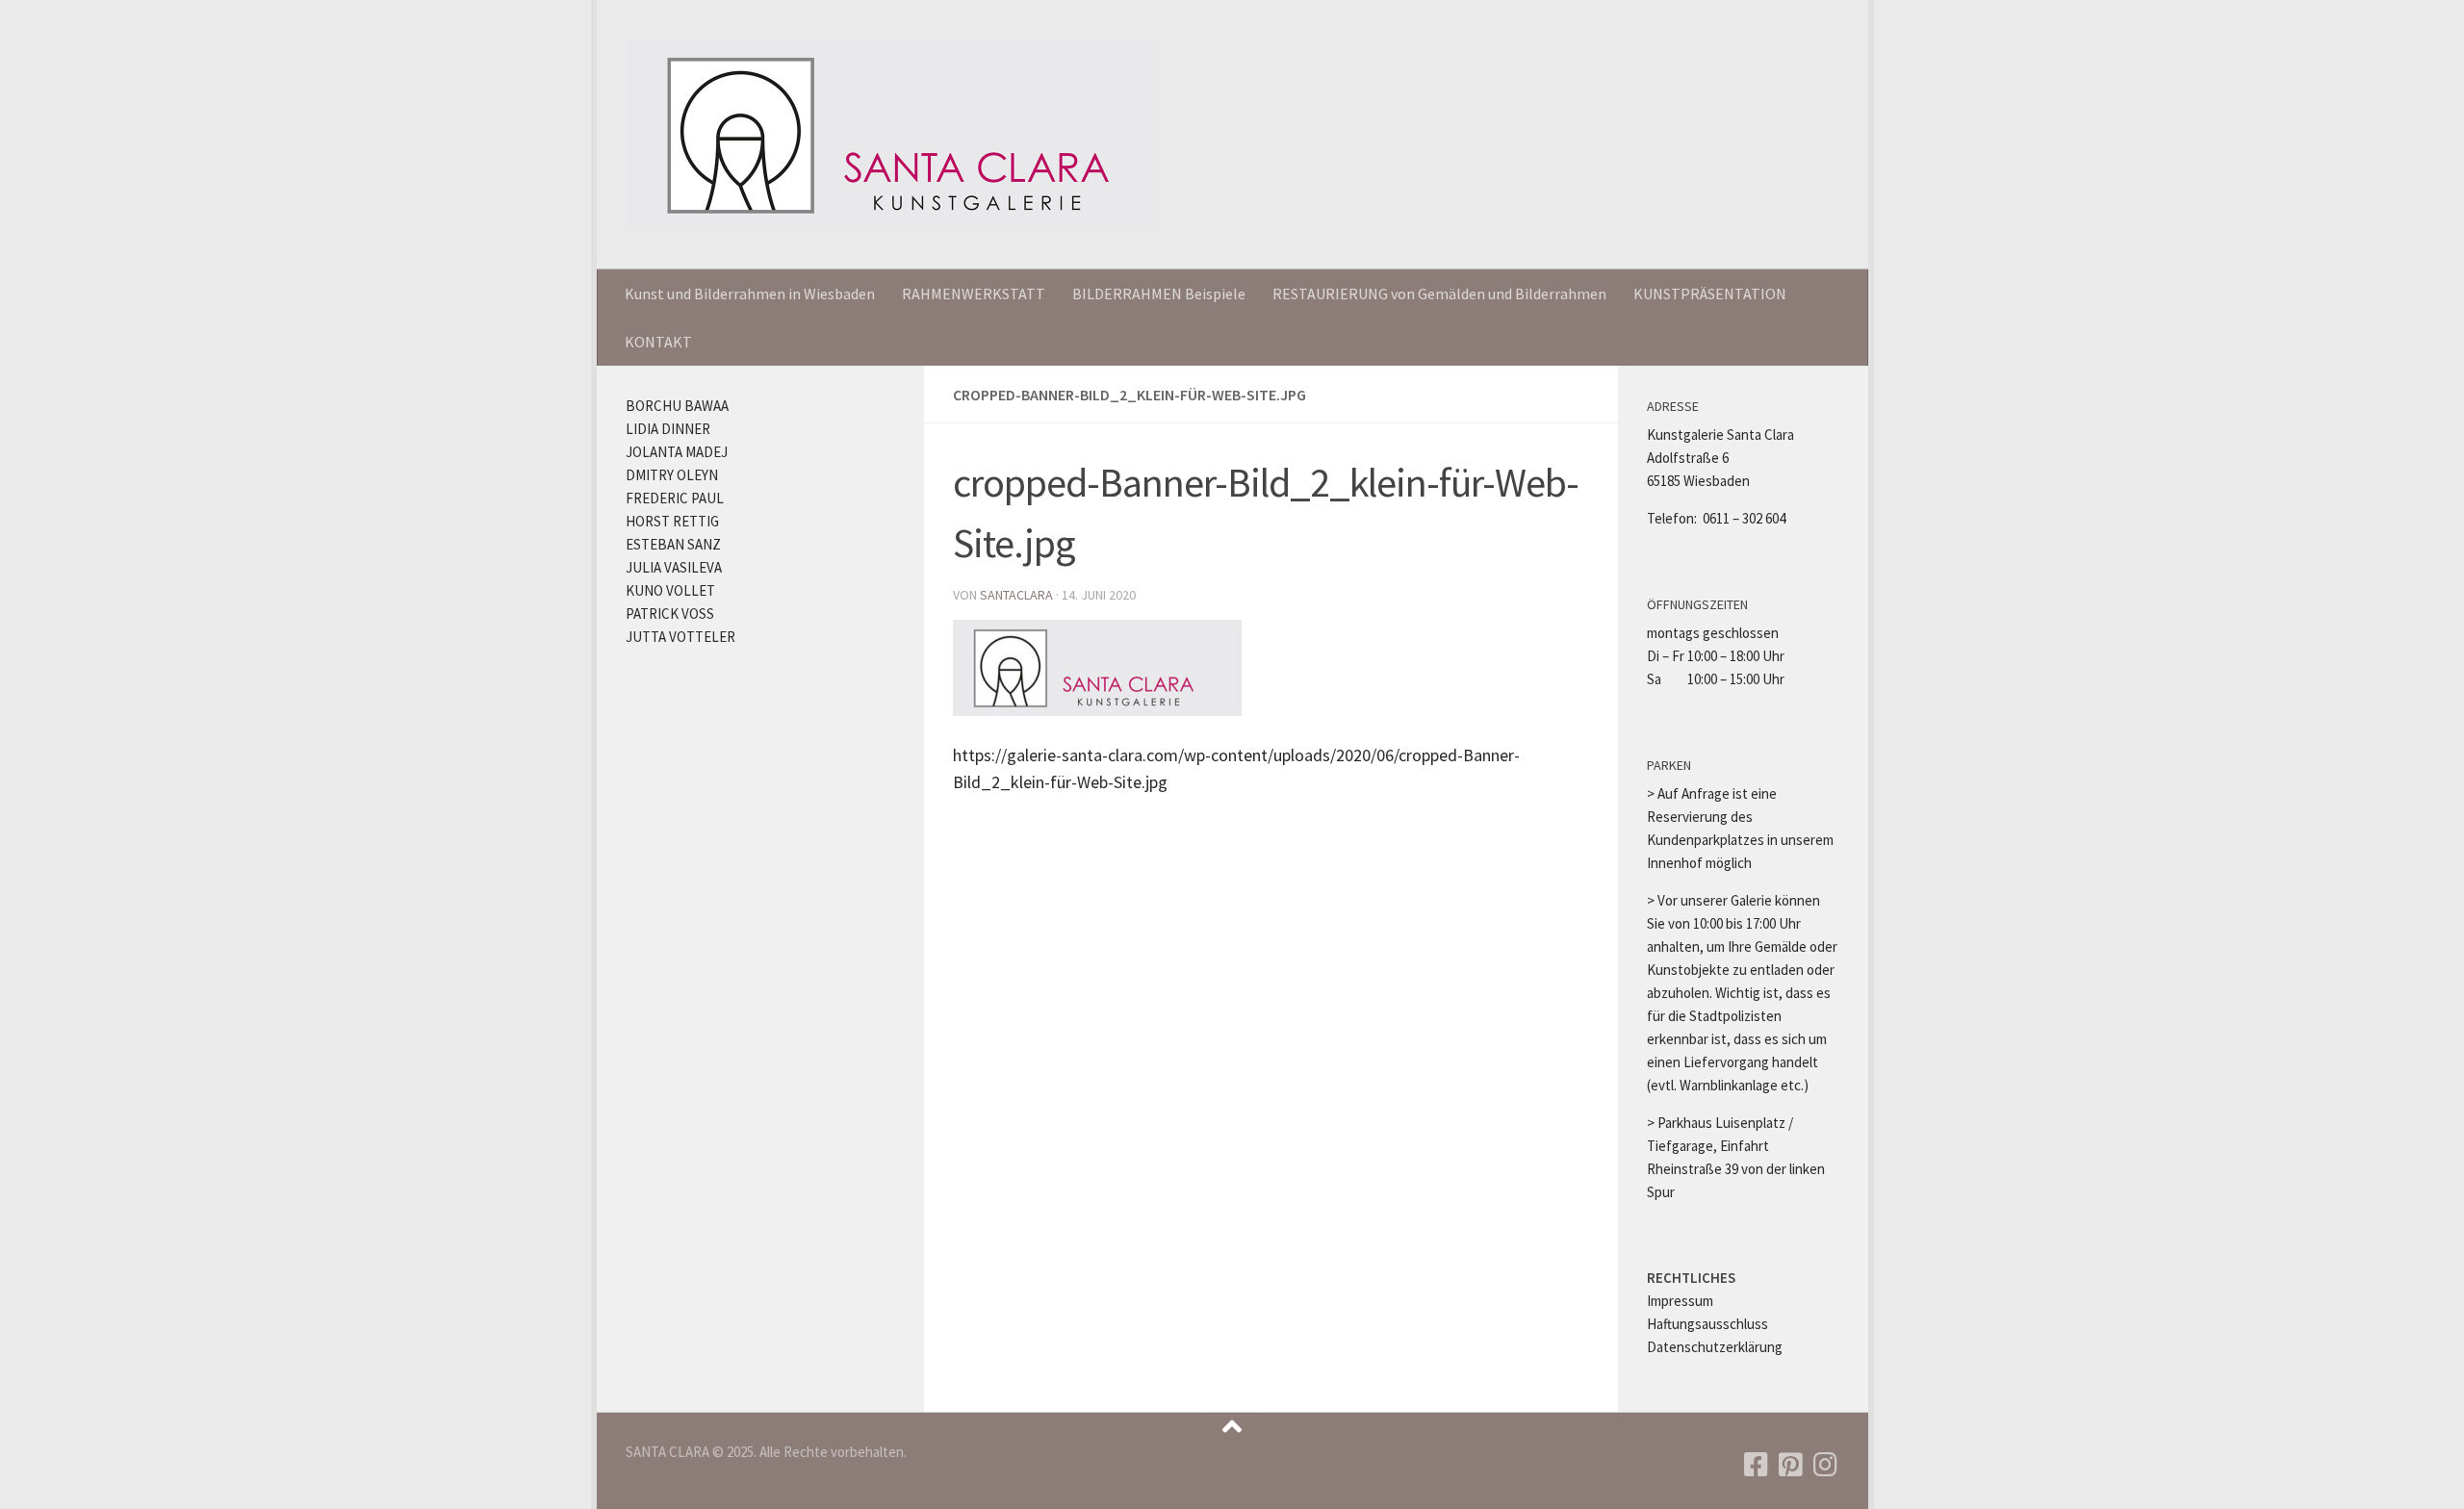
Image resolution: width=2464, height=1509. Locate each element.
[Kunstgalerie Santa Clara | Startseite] (890, 135)
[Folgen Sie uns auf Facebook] (1756, 1465)
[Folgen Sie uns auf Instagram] (1825, 1465)
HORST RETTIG (672, 521)
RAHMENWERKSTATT (974, 294)
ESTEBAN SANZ (673, 544)
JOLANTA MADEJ (677, 452)
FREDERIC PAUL (675, 498)
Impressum (1680, 1301)
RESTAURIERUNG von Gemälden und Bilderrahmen (1439, 294)
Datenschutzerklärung (1715, 1347)
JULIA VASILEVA (674, 567)
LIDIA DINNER (668, 429)
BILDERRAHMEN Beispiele (1159, 294)
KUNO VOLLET (670, 590)
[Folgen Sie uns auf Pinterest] (1790, 1465)
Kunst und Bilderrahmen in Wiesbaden (750, 294)
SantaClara (1016, 595)
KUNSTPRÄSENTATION (1710, 294)
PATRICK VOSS (670, 614)
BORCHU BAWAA (677, 406)
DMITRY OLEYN (672, 475)
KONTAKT (658, 342)
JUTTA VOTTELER (680, 637)
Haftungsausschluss (1707, 1324)
